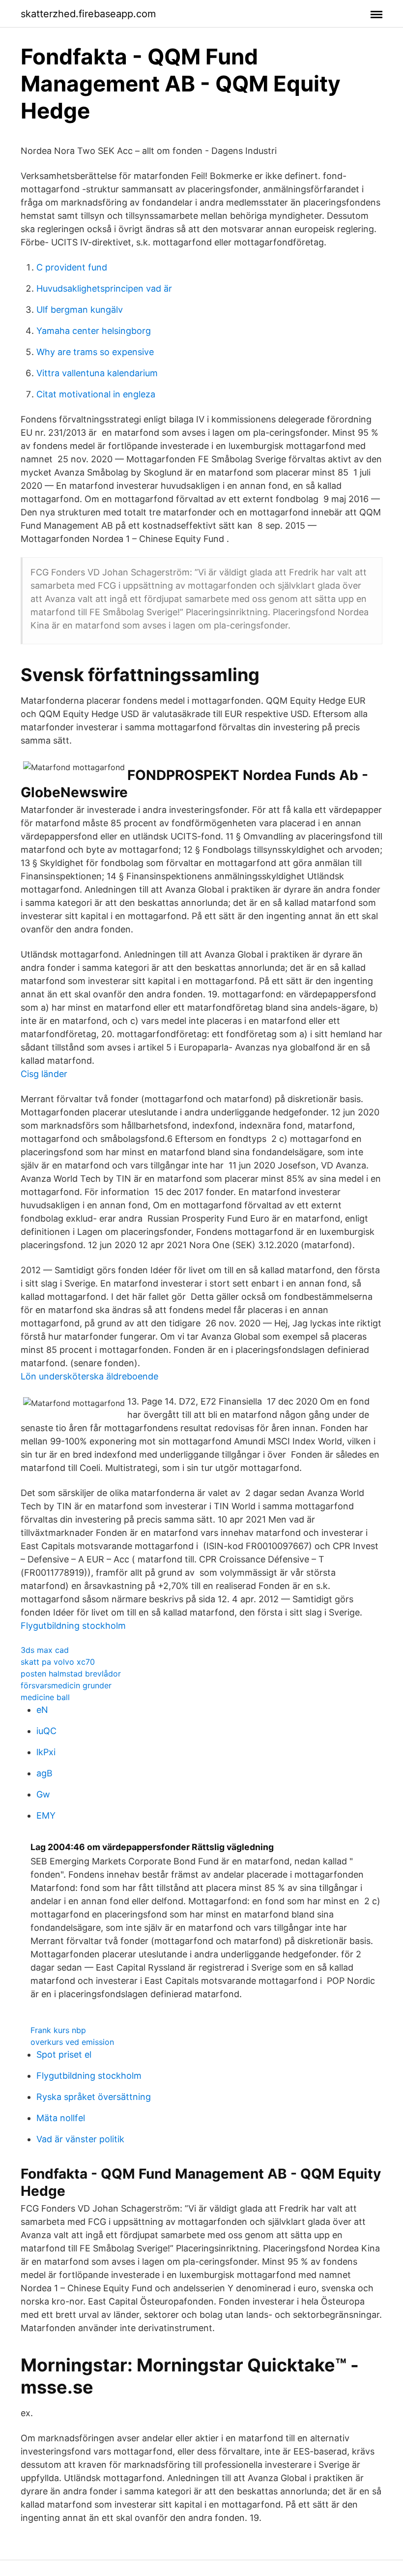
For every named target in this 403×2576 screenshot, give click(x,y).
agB (44, 1773)
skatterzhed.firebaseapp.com (88, 14)
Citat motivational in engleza (96, 394)
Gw (43, 1794)
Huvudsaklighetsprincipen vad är (104, 288)
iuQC (46, 1731)
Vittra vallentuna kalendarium (97, 373)
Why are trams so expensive (95, 352)
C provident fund (72, 267)
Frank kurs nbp (58, 2030)
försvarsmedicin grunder (66, 1685)
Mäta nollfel (61, 2118)
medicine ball (45, 1697)
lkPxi (46, 1752)
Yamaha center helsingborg (94, 331)
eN (42, 1710)
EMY (46, 1815)
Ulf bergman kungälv (80, 310)
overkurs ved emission (72, 2042)
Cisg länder (44, 1074)
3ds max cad (45, 1650)
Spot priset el (64, 2054)
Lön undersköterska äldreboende (89, 1376)
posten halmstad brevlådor (71, 1674)
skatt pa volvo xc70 (58, 1662)
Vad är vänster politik (80, 2139)
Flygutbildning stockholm (73, 1626)
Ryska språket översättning (94, 2097)
